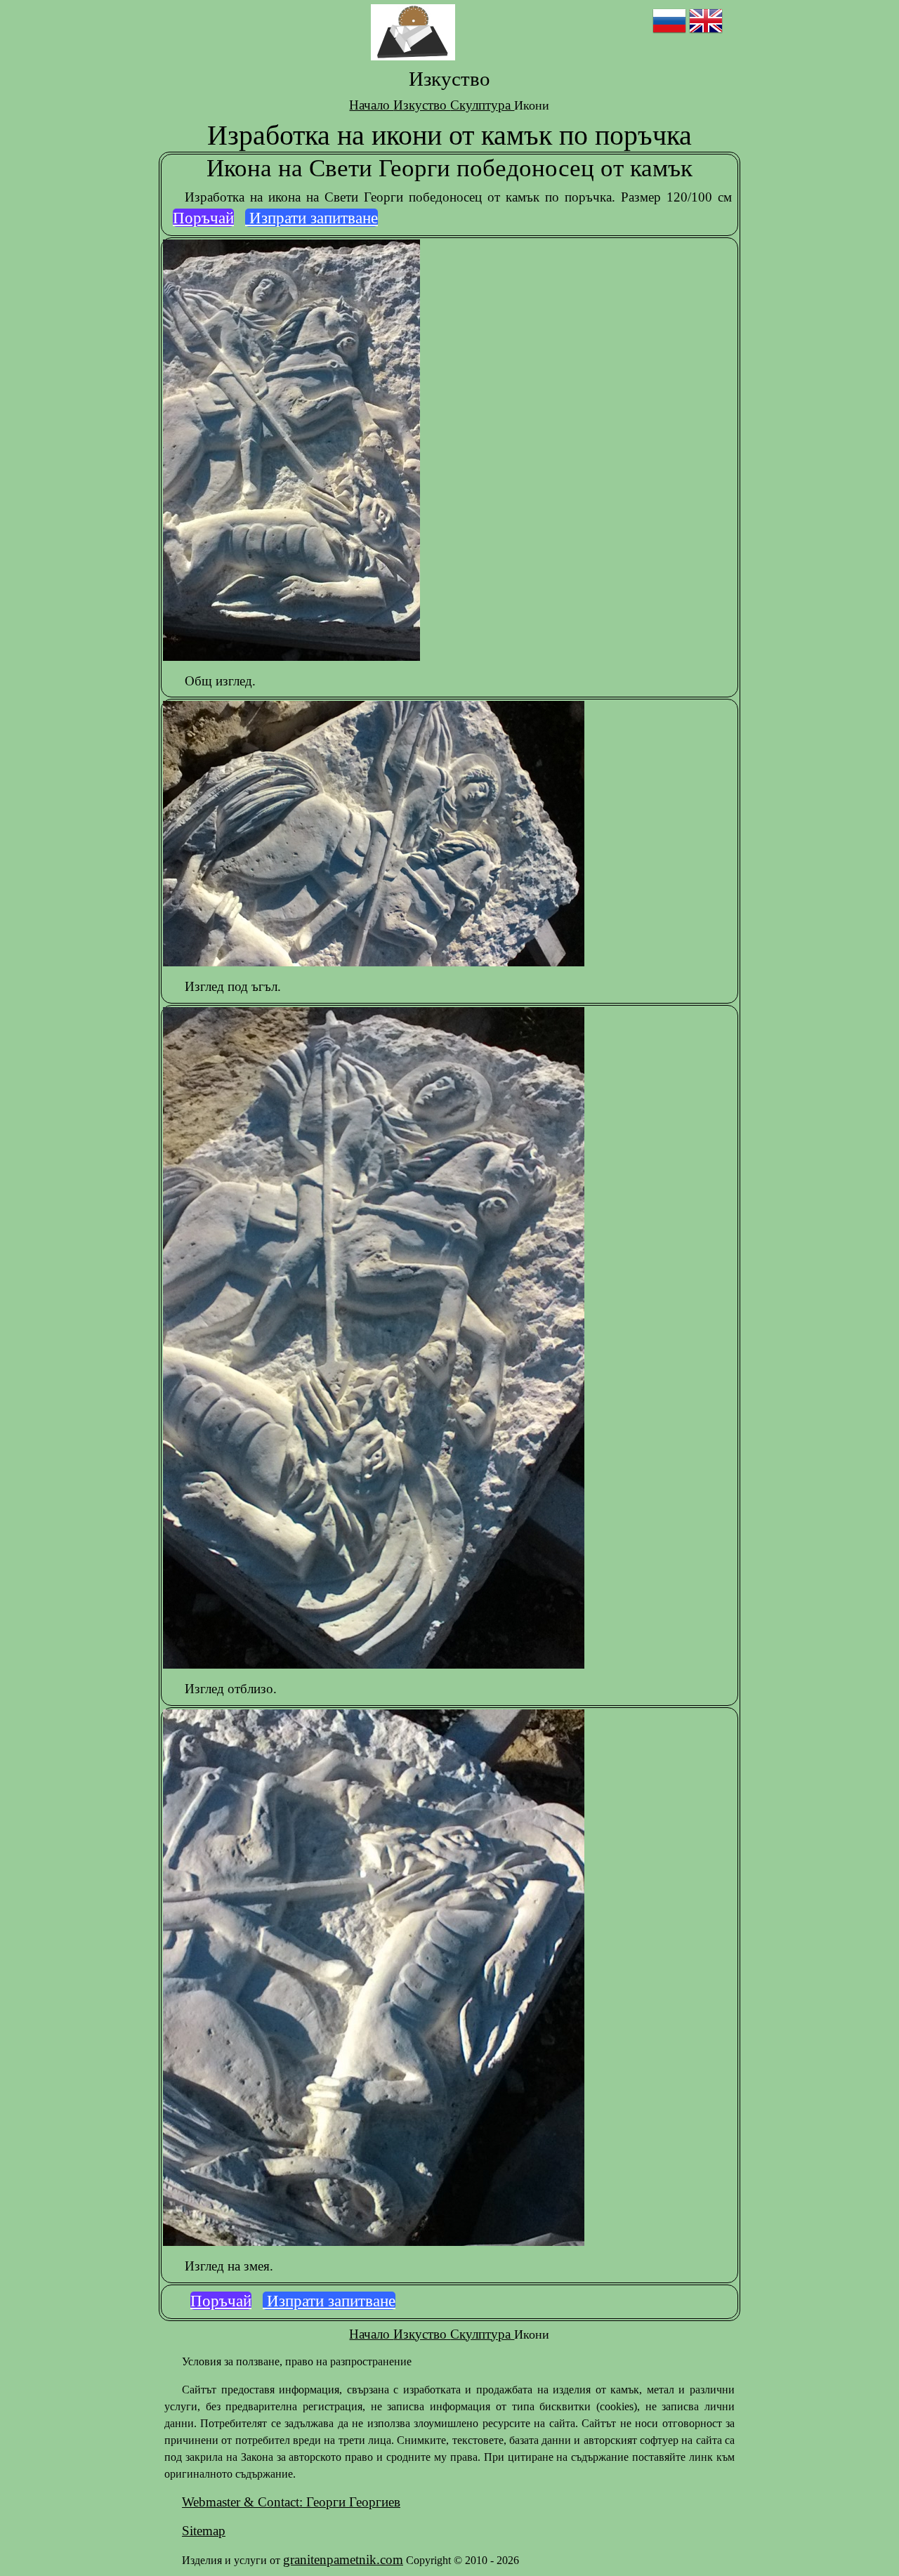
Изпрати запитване (311, 218)
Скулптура (482, 105)
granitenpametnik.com (343, 2559)
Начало (371, 105)
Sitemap (204, 2531)
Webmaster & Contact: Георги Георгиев (291, 2502)
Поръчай (203, 218)
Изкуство (422, 105)
